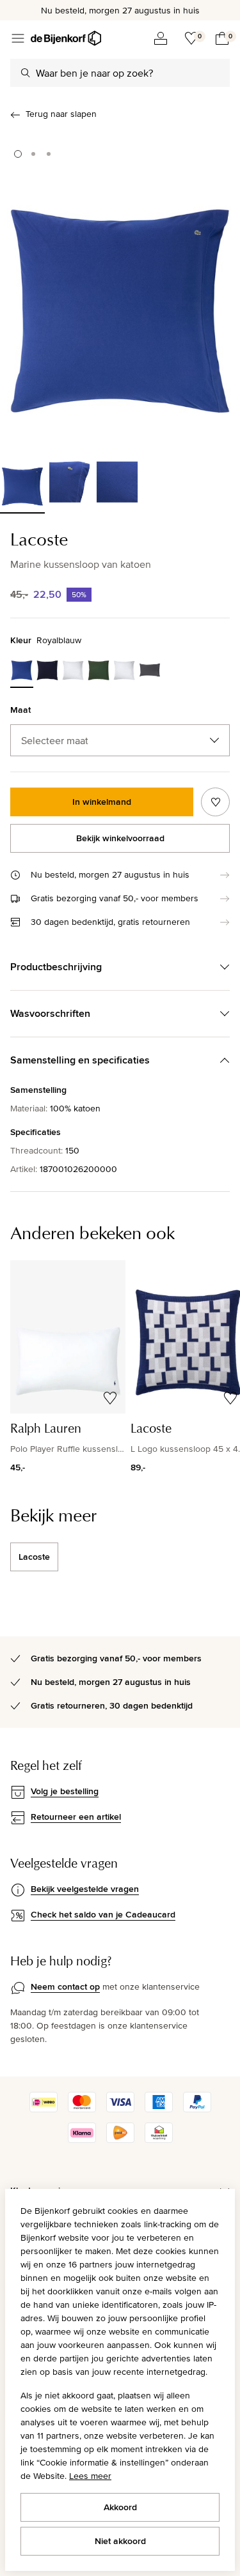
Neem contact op (65, 1986)
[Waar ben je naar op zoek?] (26, 73)
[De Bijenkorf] (66, 38)
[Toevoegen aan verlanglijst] (215, 802)
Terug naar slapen (61, 114)
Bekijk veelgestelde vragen (85, 1889)
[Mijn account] (161, 38)
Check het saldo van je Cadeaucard (103, 1914)
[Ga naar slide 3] (49, 154)
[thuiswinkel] (159, 2140)
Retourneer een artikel (76, 1817)
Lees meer (90, 2476)
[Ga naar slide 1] (18, 154)
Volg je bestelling (65, 1791)
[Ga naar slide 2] (33, 154)
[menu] (18, 38)
